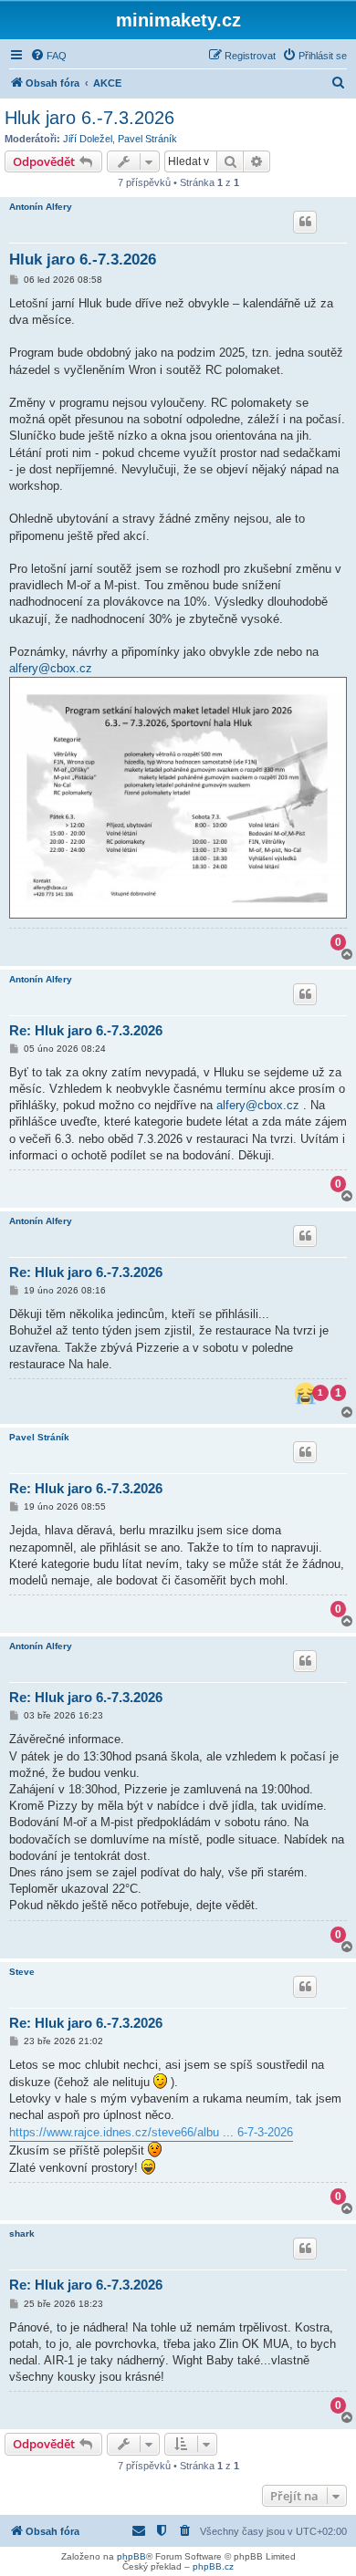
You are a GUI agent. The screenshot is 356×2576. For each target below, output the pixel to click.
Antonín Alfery (41, 207)
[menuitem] (48, 56)
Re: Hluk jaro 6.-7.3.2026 (86, 1030)
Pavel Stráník (147, 139)
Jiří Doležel (88, 139)
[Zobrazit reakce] (305, 1394)
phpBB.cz (213, 2566)
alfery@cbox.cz (51, 668)
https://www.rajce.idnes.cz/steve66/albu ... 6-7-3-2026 (151, 2132)
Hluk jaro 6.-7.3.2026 (89, 118)
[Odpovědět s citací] (305, 222)
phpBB (131, 2556)
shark (22, 2233)
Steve (22, 1972)
